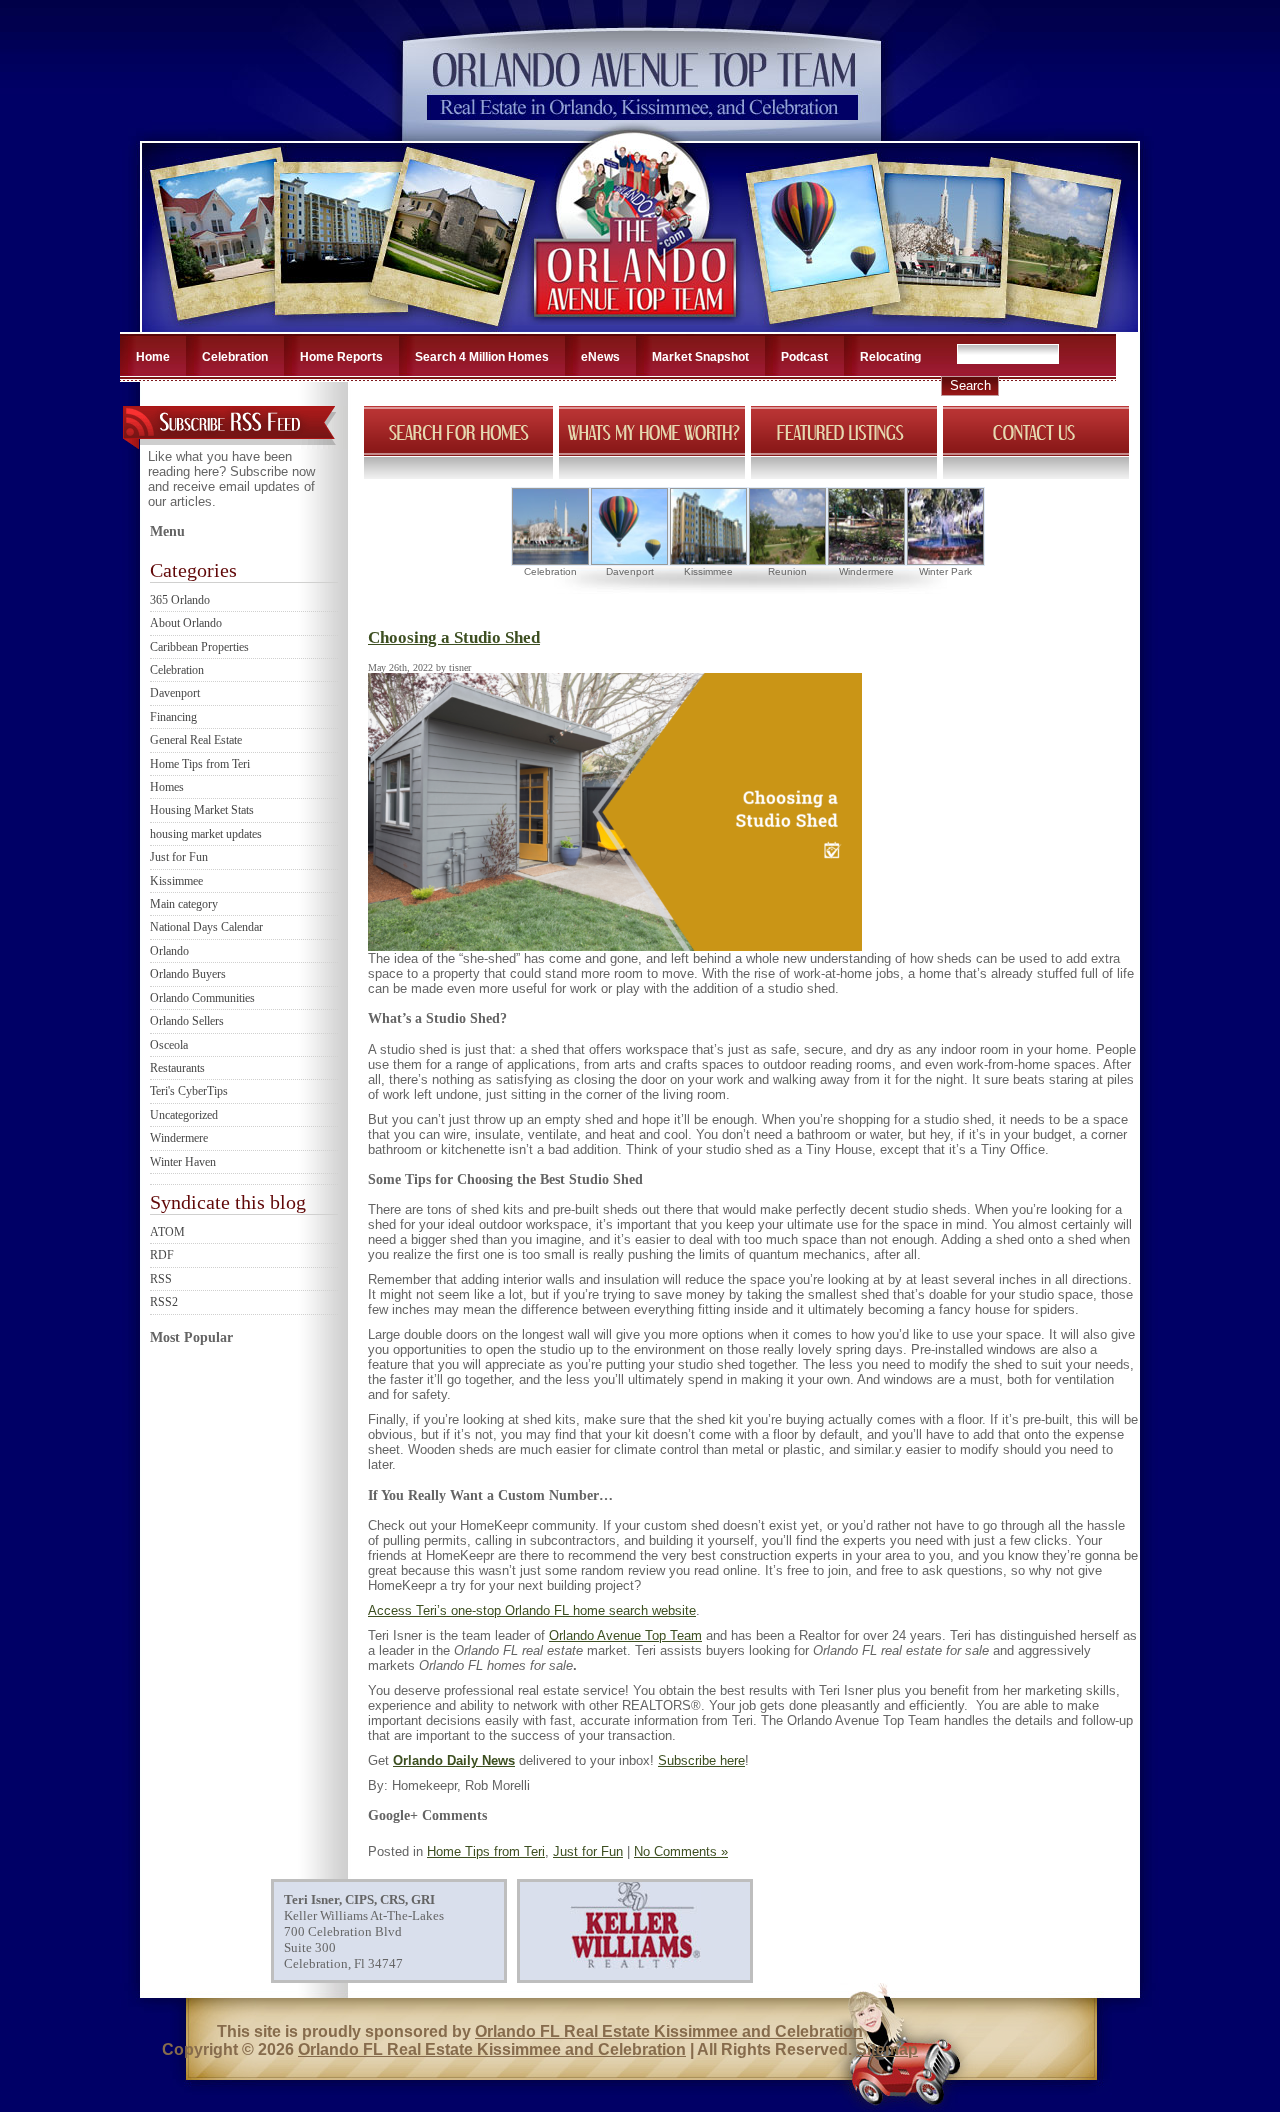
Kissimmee (176, 881)
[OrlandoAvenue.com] (637, 326)
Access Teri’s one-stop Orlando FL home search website (532, 1610)
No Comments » (681, 1851)
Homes (167, 787)
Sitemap (887, 2049)
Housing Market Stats (202, 810)
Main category (184, 904)
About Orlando (186, 623)
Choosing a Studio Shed (454, 637)
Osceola (169, 1045)
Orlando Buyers (188, 974)
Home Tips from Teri (200, 764)
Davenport (175, 693)
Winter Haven (183, 1162)
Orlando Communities (202, 998)
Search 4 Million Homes (482, 357)
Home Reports (341, 357)
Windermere (179, 1138)
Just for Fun (179, 857)
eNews (600, 357)
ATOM (167, 1232)
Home (153, 357)
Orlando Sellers (187, 1021)
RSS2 (164, 1302)
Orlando (169, 951)
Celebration (235, 357)
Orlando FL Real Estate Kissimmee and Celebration (669, 2031)
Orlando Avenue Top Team (625, 1635)
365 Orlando (180, 600)
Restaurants (177, 1068)
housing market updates (206, 834)
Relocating (890, 357)
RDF (162, 1255)
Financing (173, 717)
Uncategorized (184, 1115)
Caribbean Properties (199, 647)
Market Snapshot (700, 357)
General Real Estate (196, 740)
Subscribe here (701, 1760)
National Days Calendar (206, 927)
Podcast (804, 357)
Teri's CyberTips (189, 1091)
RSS (161, 1279)
